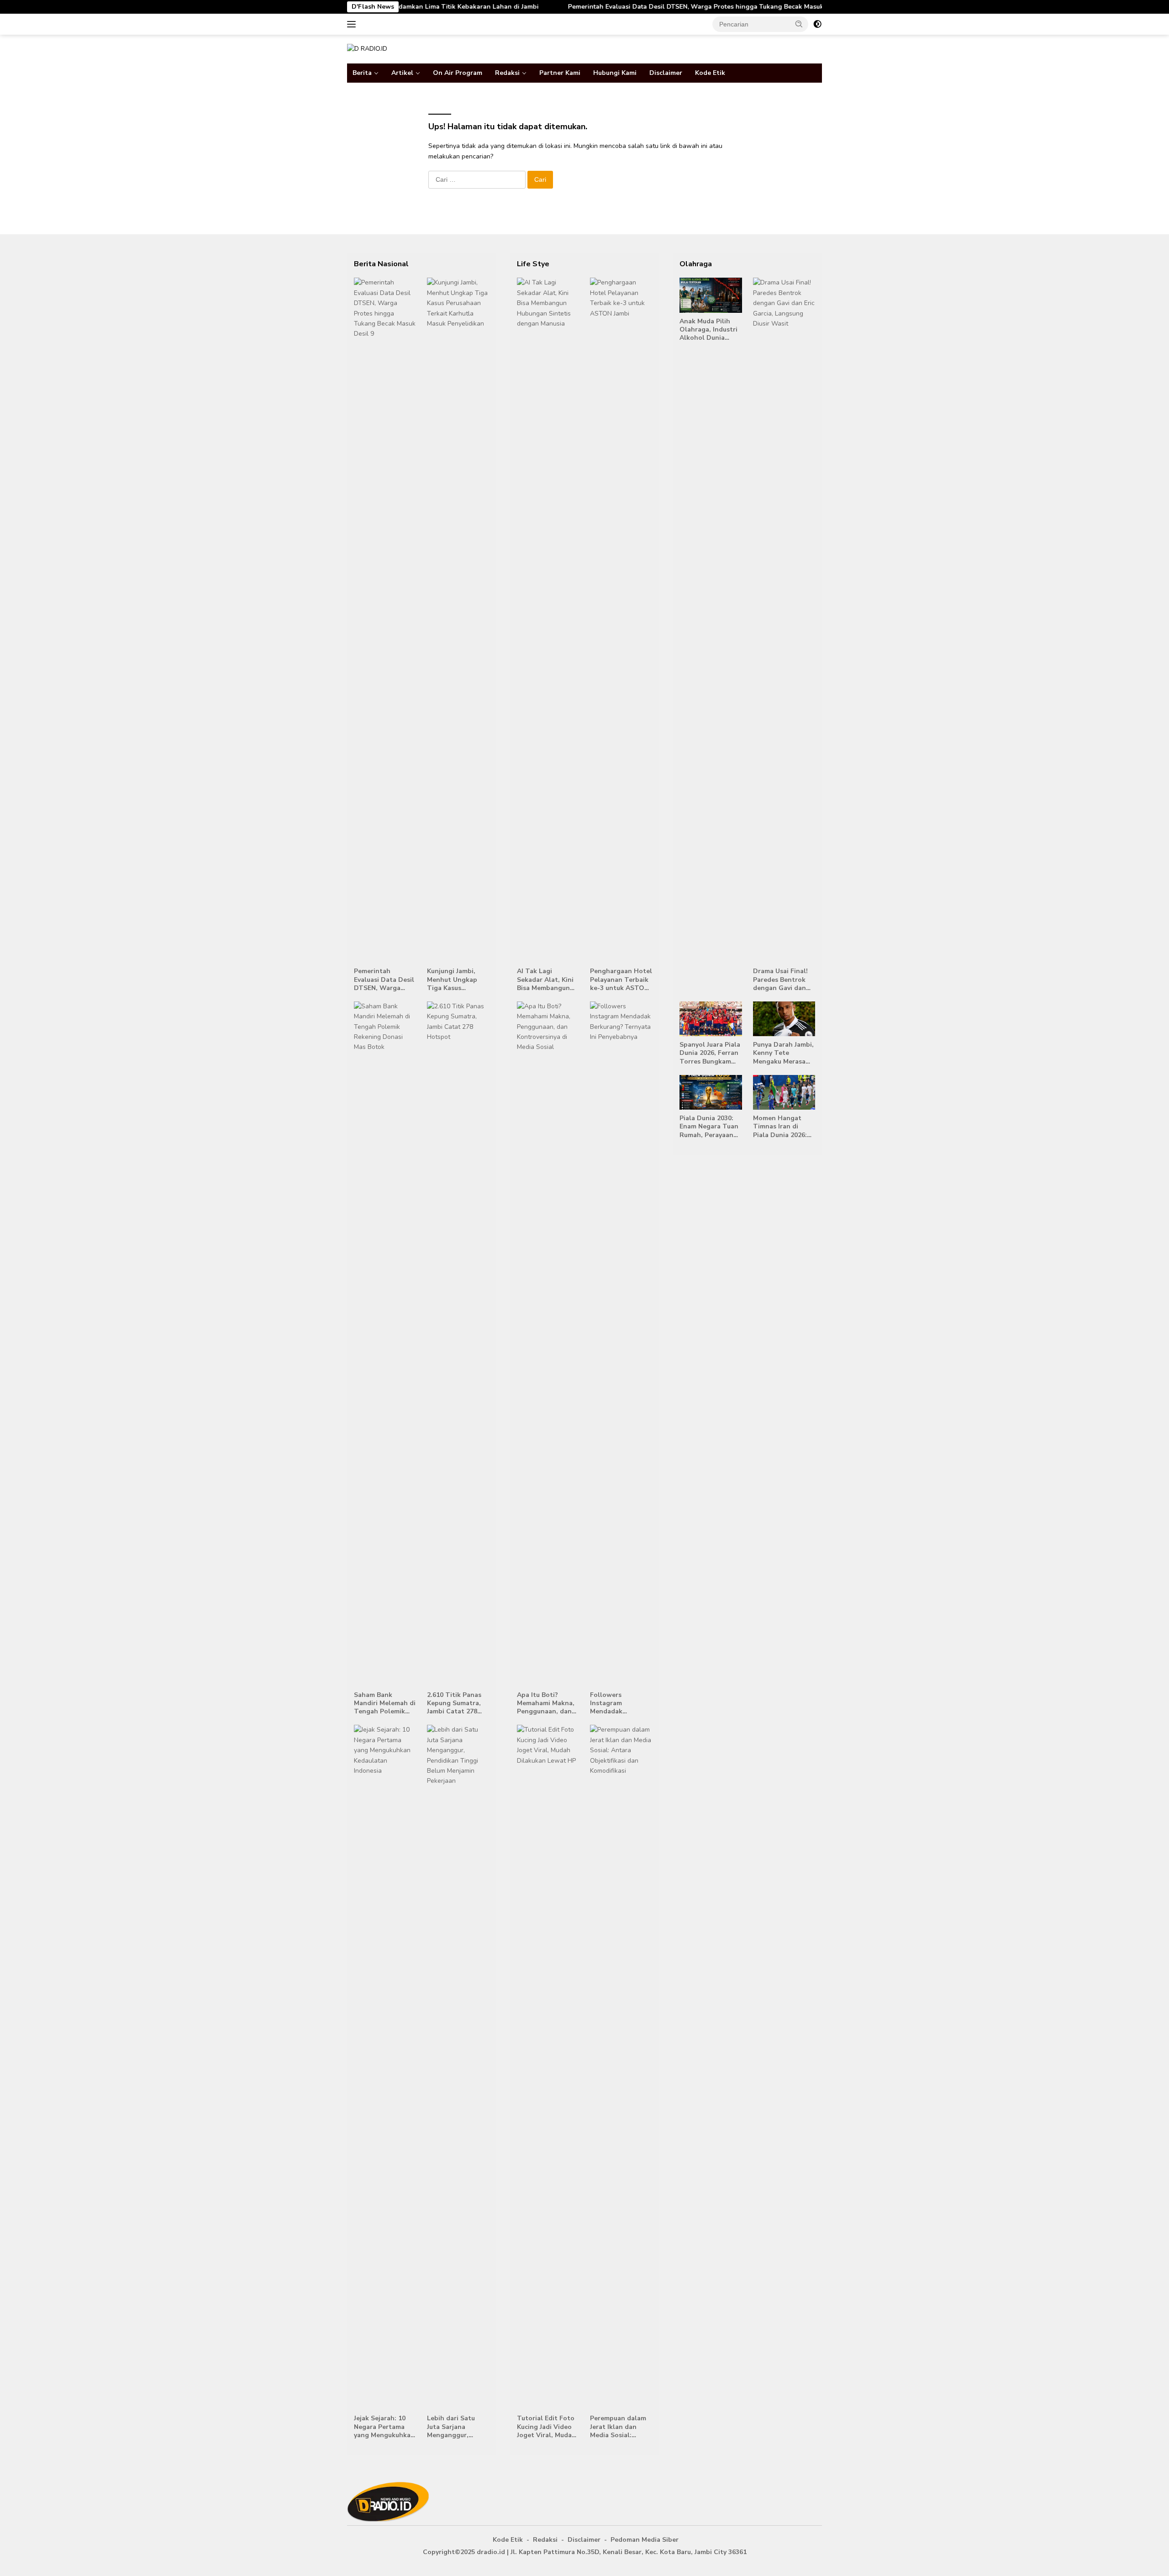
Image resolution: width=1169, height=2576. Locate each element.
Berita (362, 73)
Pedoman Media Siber (645, 2540)
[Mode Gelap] (817, 24)
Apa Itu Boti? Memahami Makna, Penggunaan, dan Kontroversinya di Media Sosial (546, 1704)
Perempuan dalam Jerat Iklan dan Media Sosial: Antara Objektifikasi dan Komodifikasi (618, 2427)
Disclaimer (666, 73)
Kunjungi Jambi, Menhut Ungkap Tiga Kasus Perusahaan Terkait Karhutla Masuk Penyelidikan (458, 980)
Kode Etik (710, 73)
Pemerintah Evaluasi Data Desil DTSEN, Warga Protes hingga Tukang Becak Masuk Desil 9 (589, 7)
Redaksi (507, 73)
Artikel (402, 73)
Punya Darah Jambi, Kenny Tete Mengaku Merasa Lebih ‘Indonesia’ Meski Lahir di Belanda (783, 1053)
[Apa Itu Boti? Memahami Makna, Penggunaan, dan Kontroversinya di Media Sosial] (548, 1344)
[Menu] (353, 24)
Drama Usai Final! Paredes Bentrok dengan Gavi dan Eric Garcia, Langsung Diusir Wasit (780, 980)
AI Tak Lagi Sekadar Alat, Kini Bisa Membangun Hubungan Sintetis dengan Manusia (547, 980)
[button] (799, 24)
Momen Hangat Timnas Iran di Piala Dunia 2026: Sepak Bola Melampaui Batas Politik (780, 1127)
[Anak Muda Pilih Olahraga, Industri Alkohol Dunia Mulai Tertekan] (711, 295)
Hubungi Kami (615, 73)
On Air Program (458, 73)
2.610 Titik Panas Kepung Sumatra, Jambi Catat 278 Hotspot (454, 1704)
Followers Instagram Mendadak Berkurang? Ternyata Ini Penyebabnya (611, 1704)
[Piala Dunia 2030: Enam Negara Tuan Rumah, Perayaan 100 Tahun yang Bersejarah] (711, 1092)
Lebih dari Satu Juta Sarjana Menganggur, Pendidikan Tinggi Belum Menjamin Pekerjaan (456, 2427)
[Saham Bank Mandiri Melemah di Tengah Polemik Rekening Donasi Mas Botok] (385, 1344)
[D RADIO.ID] (367, 49)
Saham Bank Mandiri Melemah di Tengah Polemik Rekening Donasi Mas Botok (385, 1704)
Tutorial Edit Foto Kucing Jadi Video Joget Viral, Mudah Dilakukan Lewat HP (546, 2427)
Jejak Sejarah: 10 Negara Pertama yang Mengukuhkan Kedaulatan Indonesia (384, 2427)
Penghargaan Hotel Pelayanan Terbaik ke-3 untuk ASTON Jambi (621, 980)
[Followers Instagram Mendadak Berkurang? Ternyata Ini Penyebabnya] (621, 1344)
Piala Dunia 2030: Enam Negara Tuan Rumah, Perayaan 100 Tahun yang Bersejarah (709, 1127)
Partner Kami (560, 73)
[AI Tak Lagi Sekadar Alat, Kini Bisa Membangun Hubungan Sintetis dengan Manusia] (548, 620)
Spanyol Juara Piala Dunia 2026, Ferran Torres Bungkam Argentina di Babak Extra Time (710, 1053)
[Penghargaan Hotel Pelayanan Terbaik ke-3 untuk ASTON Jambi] (621, 620)
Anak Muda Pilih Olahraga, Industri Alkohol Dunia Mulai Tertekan (708, 330)
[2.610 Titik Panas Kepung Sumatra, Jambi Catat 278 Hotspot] (458, 1344)
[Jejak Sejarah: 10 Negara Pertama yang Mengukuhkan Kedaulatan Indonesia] (385, 2067)
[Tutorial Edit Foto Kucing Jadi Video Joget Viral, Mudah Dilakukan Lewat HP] (548, 2067)
